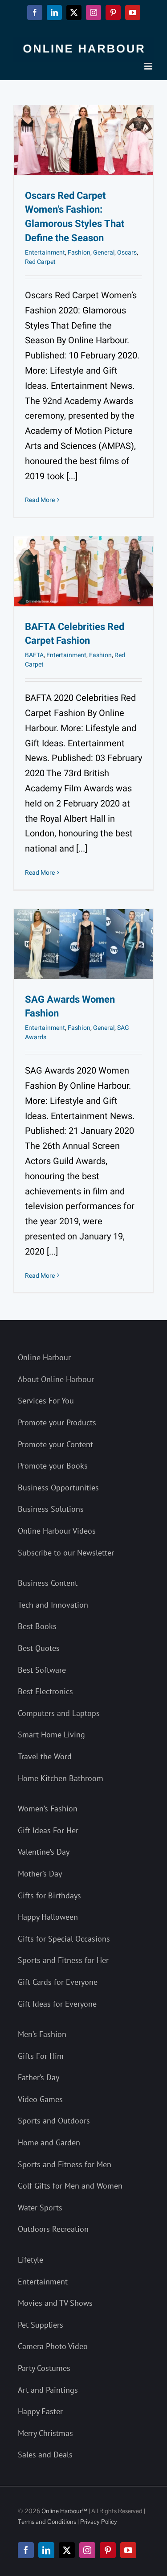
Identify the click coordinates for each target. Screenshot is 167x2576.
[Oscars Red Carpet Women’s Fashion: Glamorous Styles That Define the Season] (83, 140)
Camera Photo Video (53, 2346)
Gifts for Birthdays (49, 1895)
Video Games (40, 2099)
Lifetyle (31, 2260)
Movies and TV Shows (55, 2303)
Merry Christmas (45, 2433)
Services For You (46, 1401)
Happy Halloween (48, 1917)
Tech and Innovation (53, 1605)
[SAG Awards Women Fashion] (83, 944)
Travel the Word (45, 1756)
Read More (40, 500)
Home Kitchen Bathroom (61, 1778)
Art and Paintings (48, 2390)
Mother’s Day (40, 1874)
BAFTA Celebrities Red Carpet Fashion (75, 634)
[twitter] (67, 2550)
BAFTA (34, 655)
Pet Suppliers (41, 2325)
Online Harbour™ (64, 2511)
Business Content (48, 1583)
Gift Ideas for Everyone (57, 2004)
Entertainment (45, 253)
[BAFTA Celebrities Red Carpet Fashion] (83, 571)
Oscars (127, 253)
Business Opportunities (58, 1488)
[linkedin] (46, 2550)
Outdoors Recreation (53, 2229)
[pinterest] (108, 2550)
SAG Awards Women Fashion (70, 1007)
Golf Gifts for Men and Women (70, 2186)
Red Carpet (40, 262)
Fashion (79, 253)
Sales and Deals (45, 2455)
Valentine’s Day (44, 1852)
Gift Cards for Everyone (58, 1982)
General (104, 253)
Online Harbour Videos (57, 1531)
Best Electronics (45, 1691)
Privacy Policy (99, 2522)
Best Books (37, 1626)
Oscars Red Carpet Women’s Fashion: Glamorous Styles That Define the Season (75, 217)
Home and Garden (49, 2142)
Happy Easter (40, 2411)
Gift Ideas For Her (48, 1830)
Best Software (42, 1670)
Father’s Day (39, 2077)
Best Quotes (39, 1648)
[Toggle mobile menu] (149, 66)
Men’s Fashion (42, 2034)
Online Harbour (44, 1357)
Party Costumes (44, 2368)
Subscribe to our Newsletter (66, 1553)
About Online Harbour (56, 1379)
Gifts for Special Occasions (64, 1939)
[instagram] (87, 2550)
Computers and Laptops (59, 1713)
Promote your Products (57, 1422)
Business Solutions (51, 1509)
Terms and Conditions (47, 2522)
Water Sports (40, 2208)
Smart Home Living (51, 1734)
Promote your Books (53, 1466)
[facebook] (26, 2550)
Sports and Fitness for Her (63, 1960)
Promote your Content (55, 1444)
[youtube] (128, 2550)
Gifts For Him (41, 2056)
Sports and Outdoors (54, 2121)
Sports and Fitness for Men (65, 2164)
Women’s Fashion (48, 1809)
